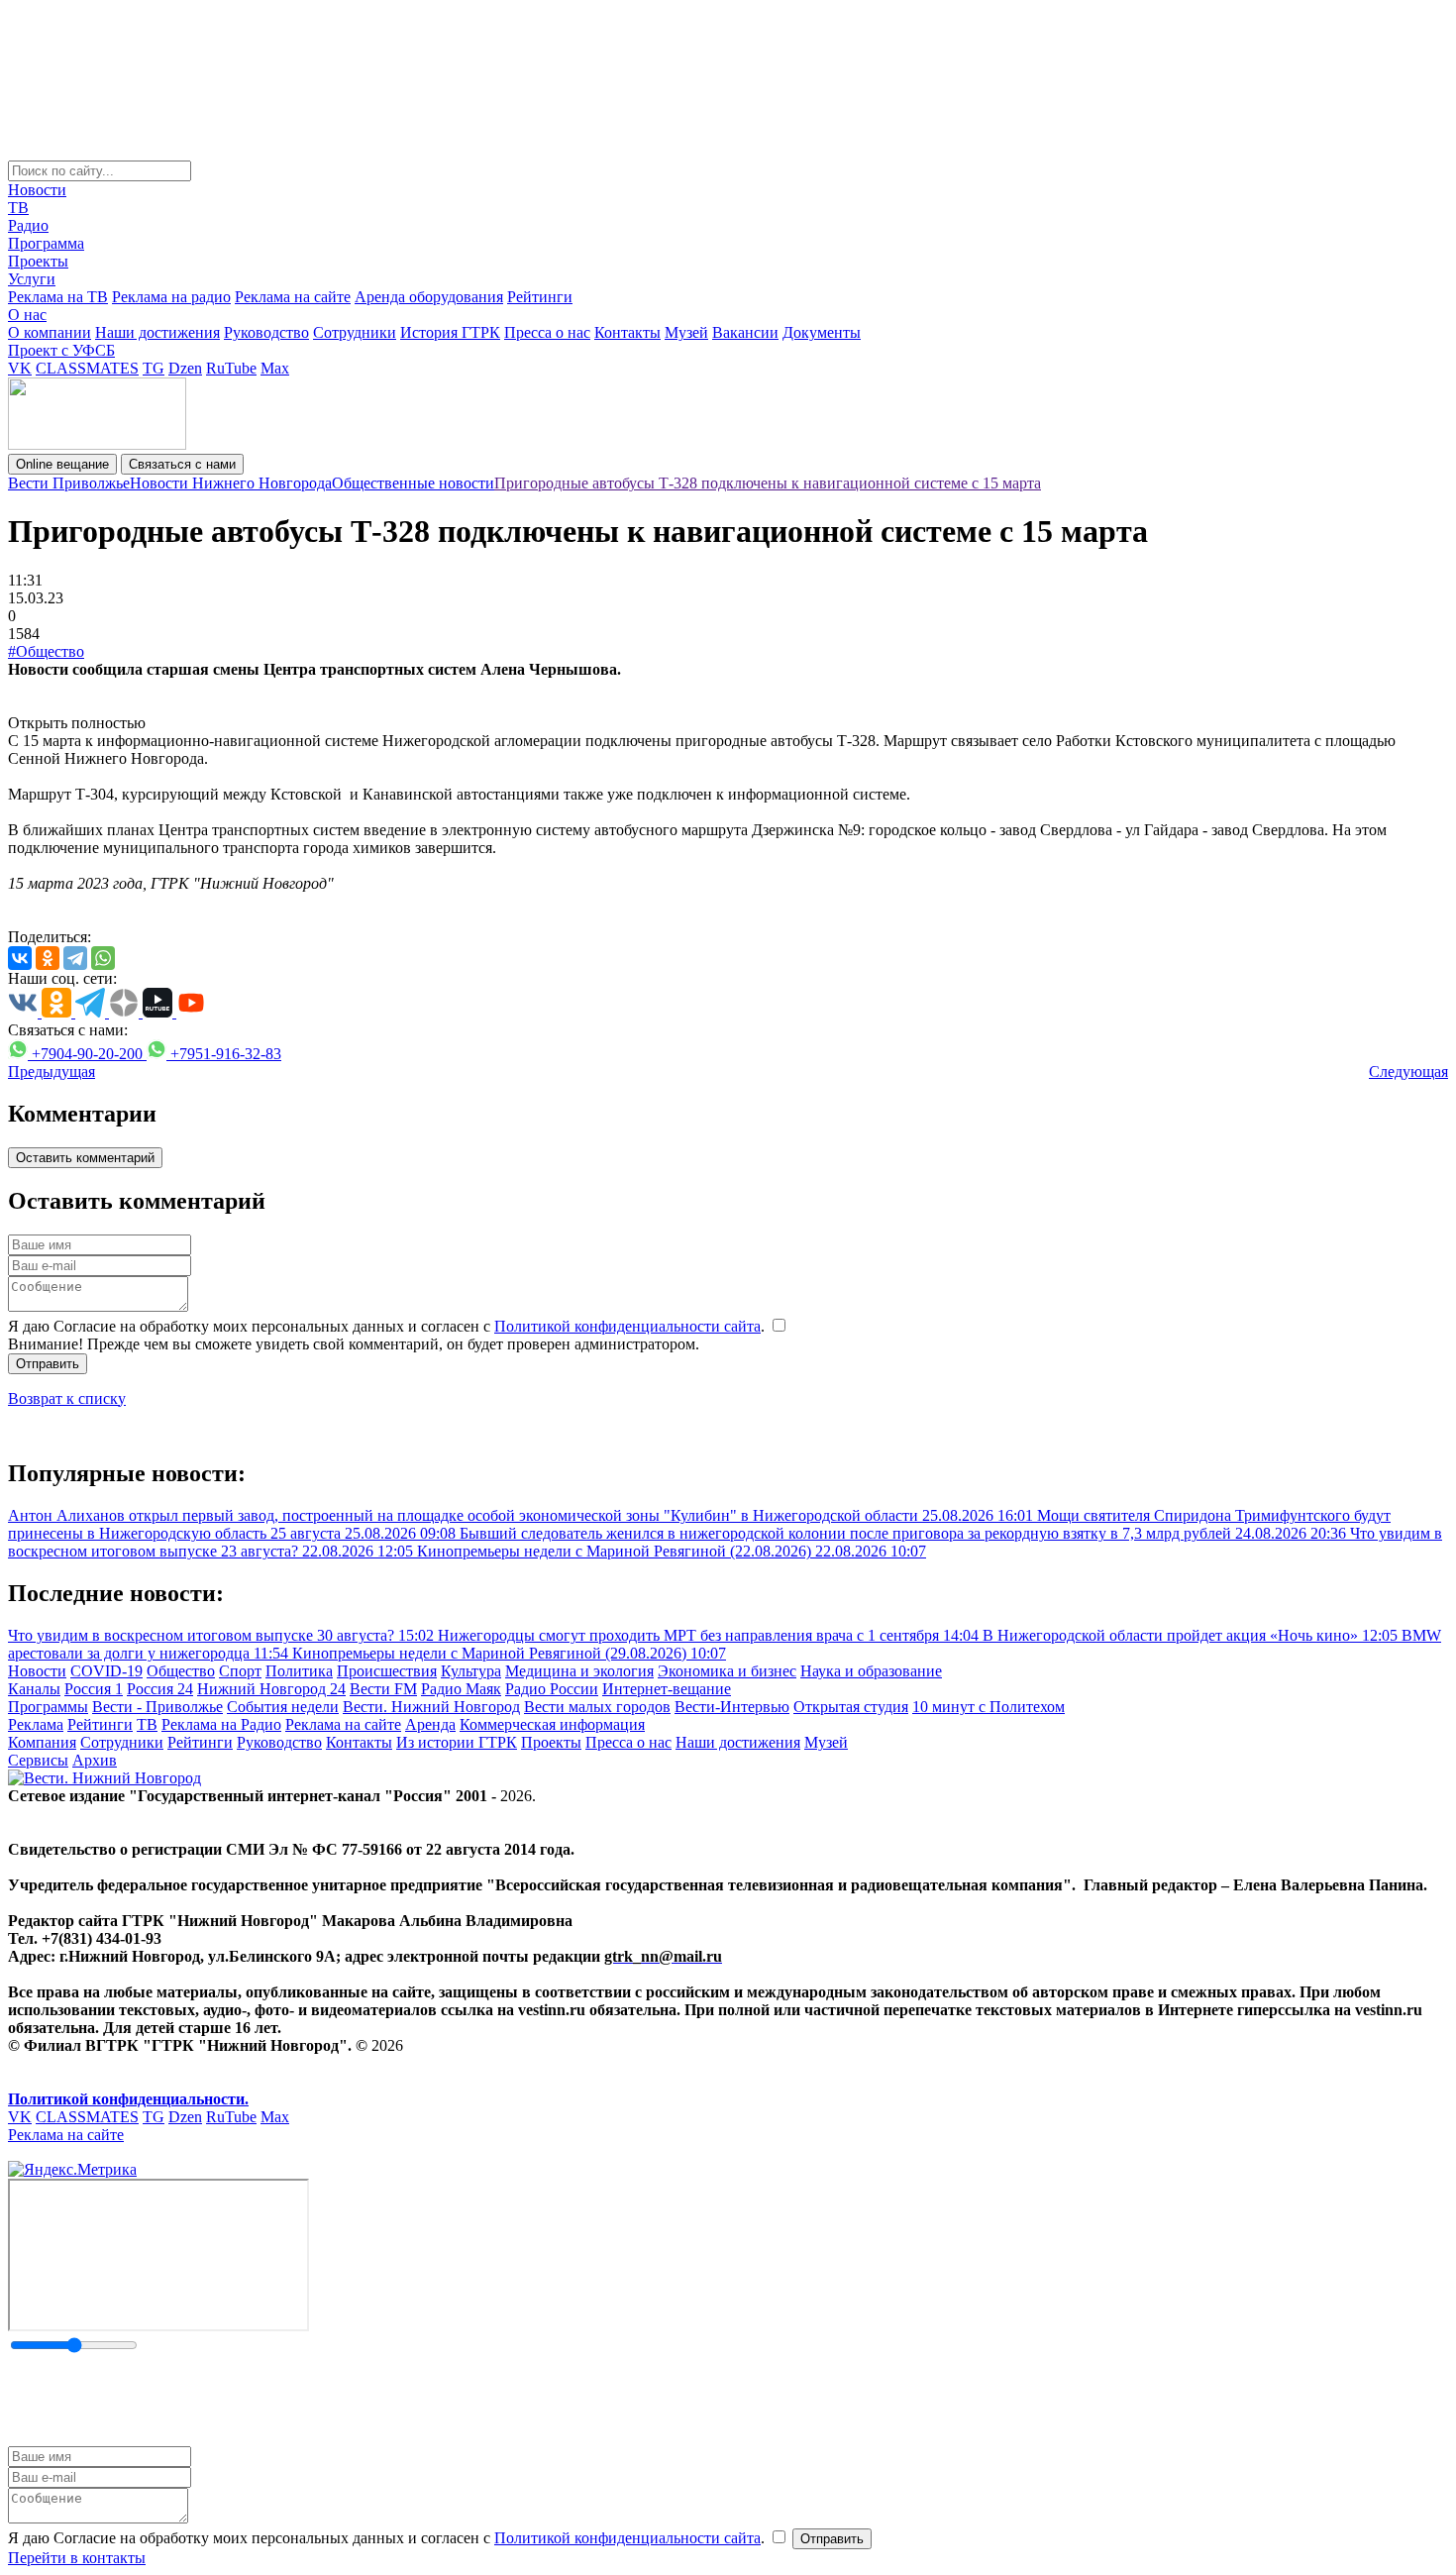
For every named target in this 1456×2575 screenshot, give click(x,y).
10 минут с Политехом (988, 1707)
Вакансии (745, 332)
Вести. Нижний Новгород (431, 1707)
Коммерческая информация (552, 1724)
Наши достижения (157, 332)
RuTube (231, 368)
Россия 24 (160, 1689)
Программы (48, 1707)
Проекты (38, 261)
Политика (299, 1671)
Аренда (430, 1724)
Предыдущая (52, 1072)
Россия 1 (94, 1689)
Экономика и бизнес (727, 1671)
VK (20, 368)
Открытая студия (851, 1707)
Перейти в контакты (77, 2558)
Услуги (32, 279)
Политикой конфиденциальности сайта (627, 1326)
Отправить (48, 1364)
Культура (471, 1671)
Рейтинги (540, 297)
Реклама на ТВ (58, 297)
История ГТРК (450, 332)
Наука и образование (871, 1671)
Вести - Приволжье (157, 1707)
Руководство (266, 332)
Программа (46, 243)
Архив (95, 1760)
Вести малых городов (597, 1707)
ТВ (18, 208)
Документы (822, 332)
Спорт (240, 1671)
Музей (686, 332)
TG (154, 368)
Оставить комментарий (85, 1158)
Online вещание (62, 464)
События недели (283, 1707)
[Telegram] (75, 958)
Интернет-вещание (667, 1689)
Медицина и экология (579, 1671)
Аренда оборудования (429, 297)
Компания (42, 1742)
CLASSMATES (87, 368)
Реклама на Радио (221, 1724)
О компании (50, 332)
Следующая (1408, 1072)
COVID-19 (106, 1671)
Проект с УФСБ (61, 350)
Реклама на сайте (293, 297)
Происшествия (387, 1671)
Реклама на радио (171, 297)
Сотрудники (355, 332)
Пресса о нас (547, 332)
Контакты (627, 332)
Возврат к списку (67, 1398)
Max (275, 368)
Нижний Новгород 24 (271, 1689)
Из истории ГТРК (457, 1742)
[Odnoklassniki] (48, 958)
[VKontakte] (20, 958)
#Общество (46, 651)
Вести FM (383, 1689)
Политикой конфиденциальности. (128, 2099)
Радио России (552, 1689)
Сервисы (38, 1760)
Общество (181, 1671)
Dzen (185, 368)
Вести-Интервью (732, 1707)
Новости (37, 190)
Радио (28, 225)
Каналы (34, 1689)
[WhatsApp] (103, 958)
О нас (27, 315)
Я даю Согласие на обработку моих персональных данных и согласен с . (388, 1326)
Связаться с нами (182, 464)
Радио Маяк (461, 1689)
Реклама (36, 1724)
